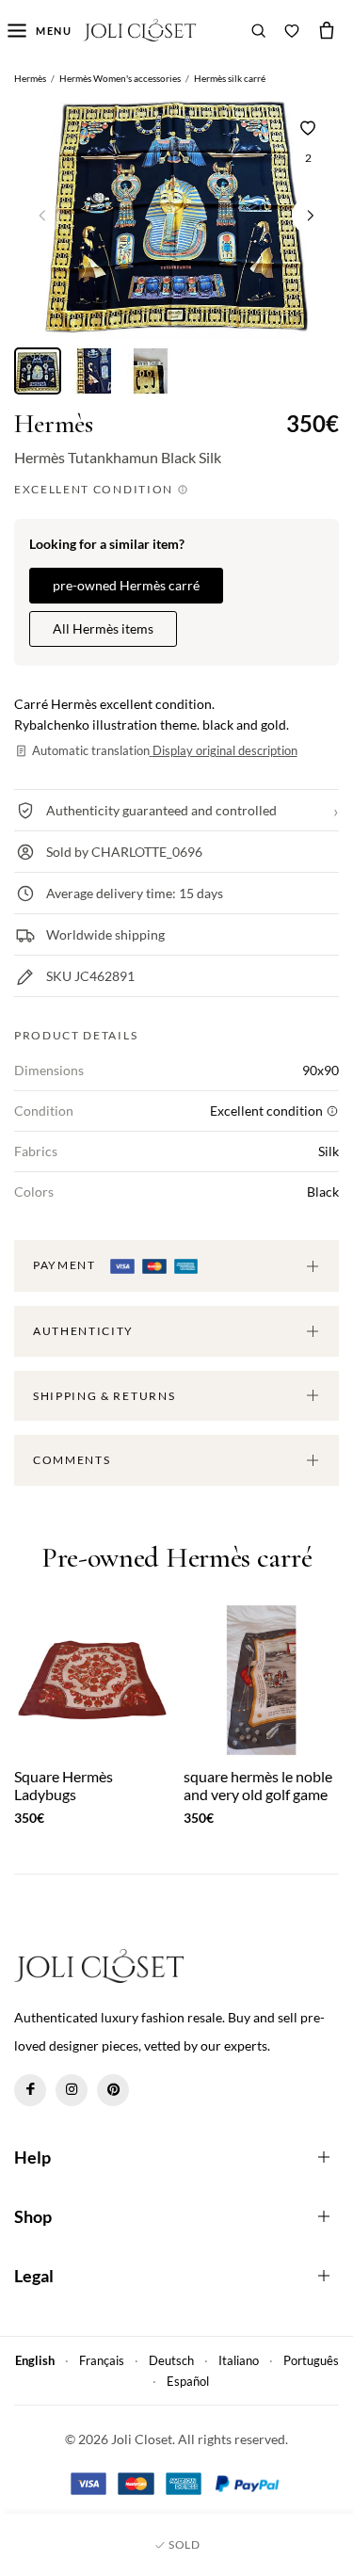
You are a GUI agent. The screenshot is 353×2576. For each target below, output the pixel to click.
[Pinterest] (113, 2090)
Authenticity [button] (83, 1331)
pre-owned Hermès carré (126, 585)
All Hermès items (103, 628)
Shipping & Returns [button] (104, 1396)
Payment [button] (66, 1265)
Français (102, 2360)
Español (188, 2381)
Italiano (239, 2360)
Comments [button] (72, 1460)
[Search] (259, 30)
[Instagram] (72, 2090)
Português (311, 2360)
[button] (311, 216)
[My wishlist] (292, 30)
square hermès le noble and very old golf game (258, 1785)
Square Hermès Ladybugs (64, 1785)
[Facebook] (30, 2090)
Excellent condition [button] (96, 489)
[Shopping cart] (327, 30)
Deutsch (171, 2360)
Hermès (54, 424)
